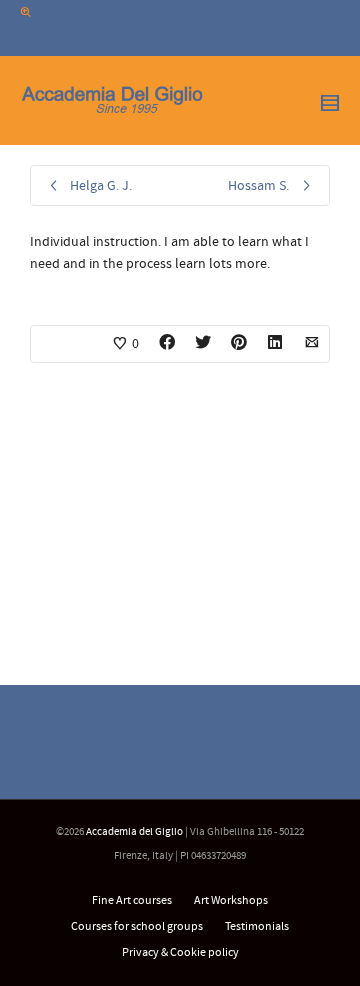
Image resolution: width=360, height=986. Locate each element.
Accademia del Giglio (134, 832)
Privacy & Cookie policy (180, 952)
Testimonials (257, 926)
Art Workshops (231, 900)
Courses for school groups (137, 926)
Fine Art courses (132, 900)
